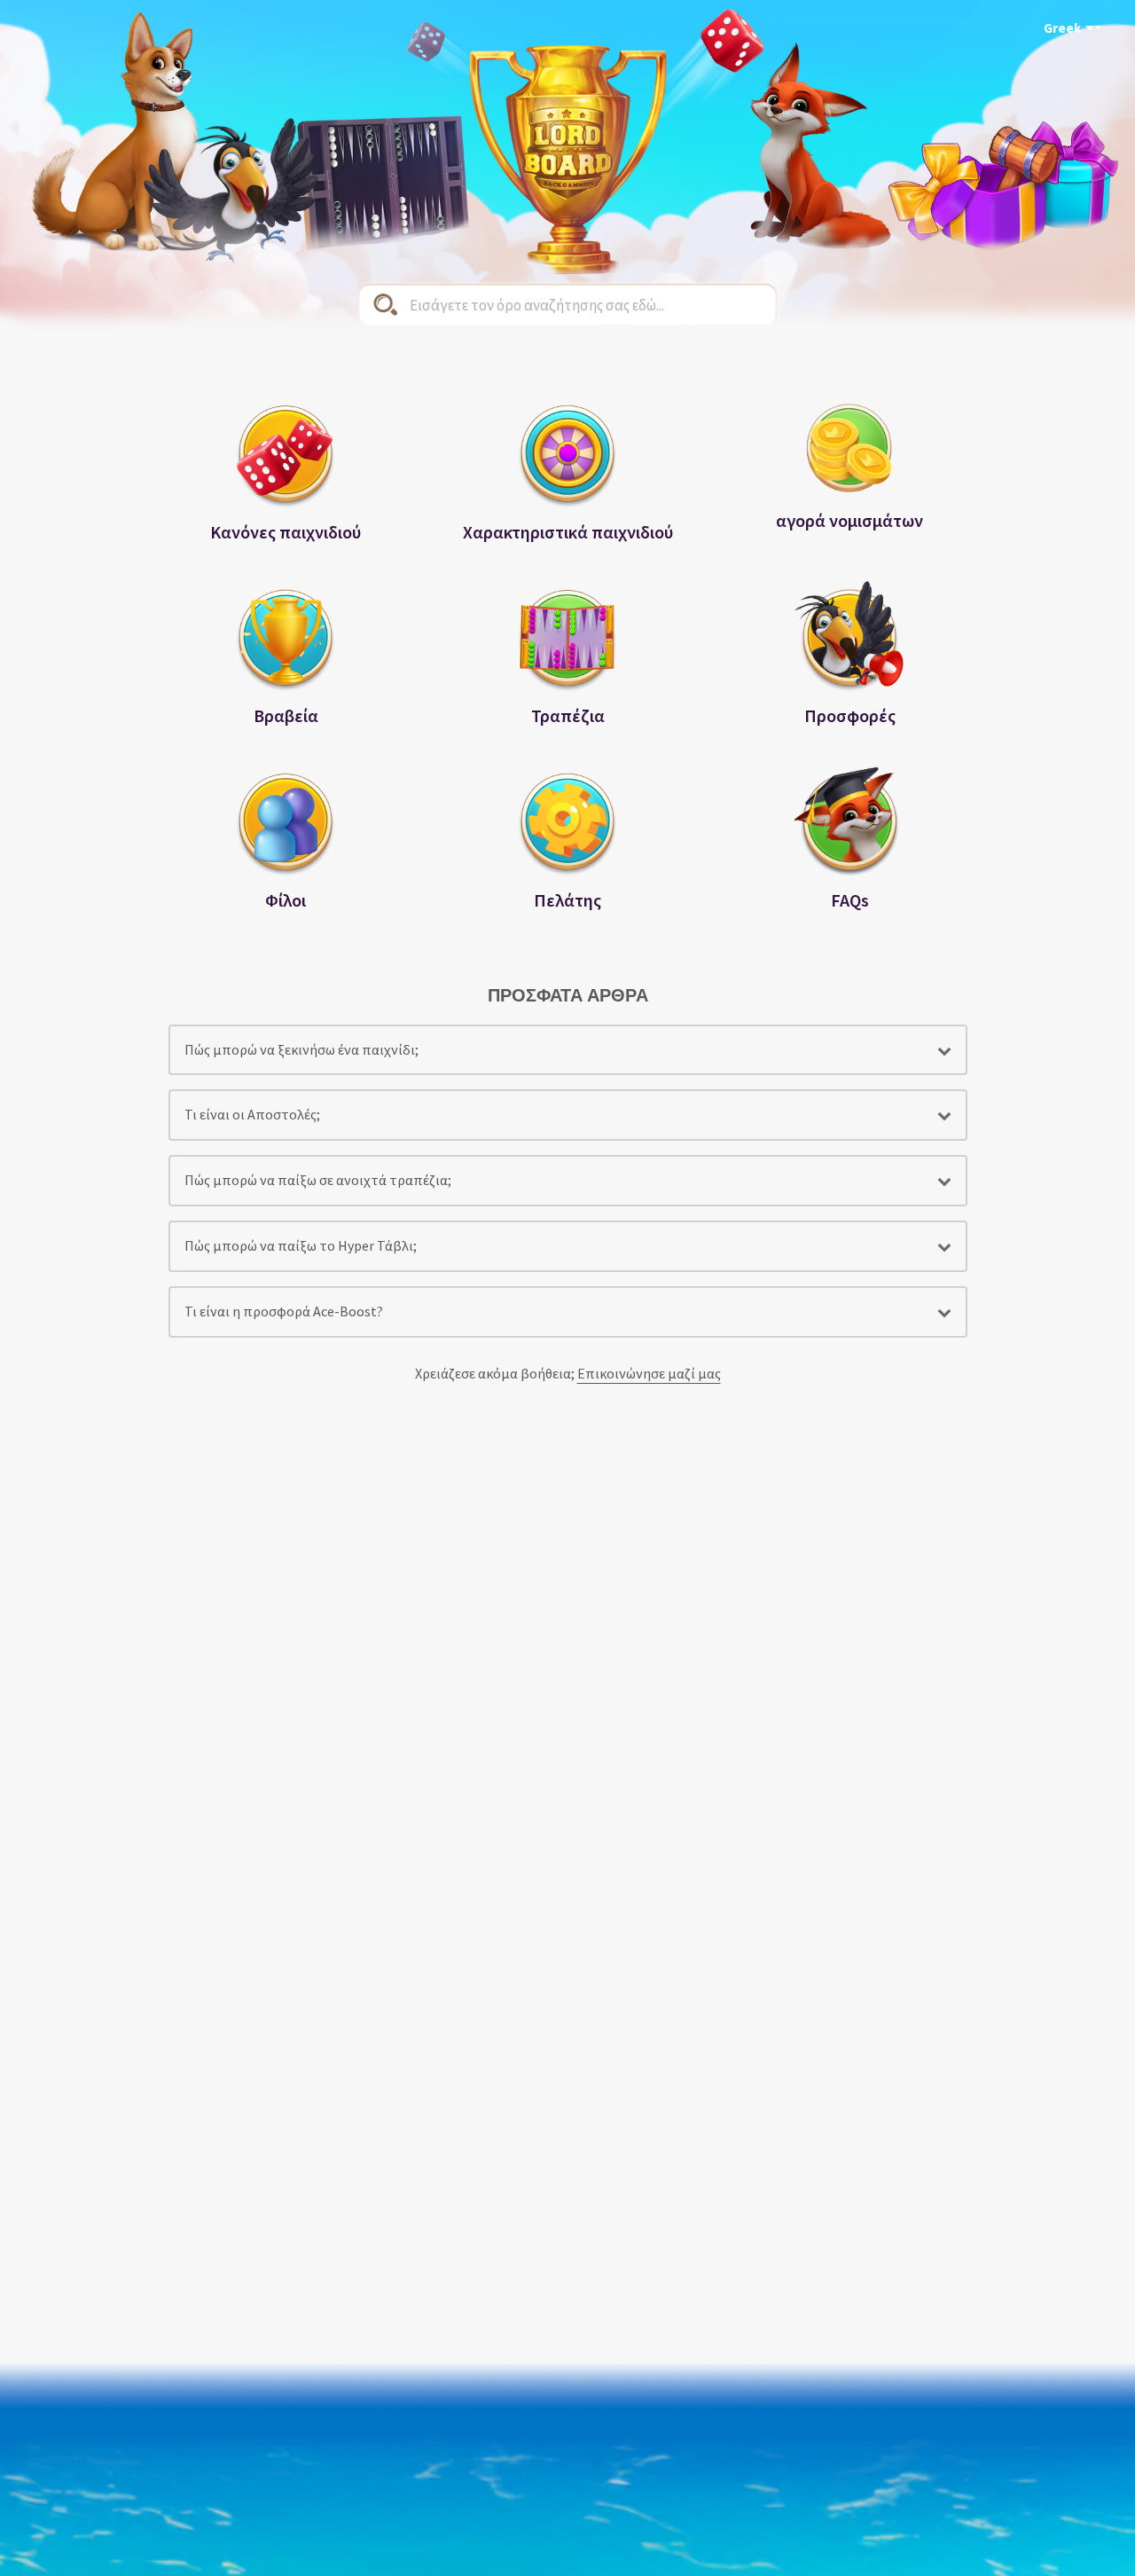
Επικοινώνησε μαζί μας (649, 1373)
